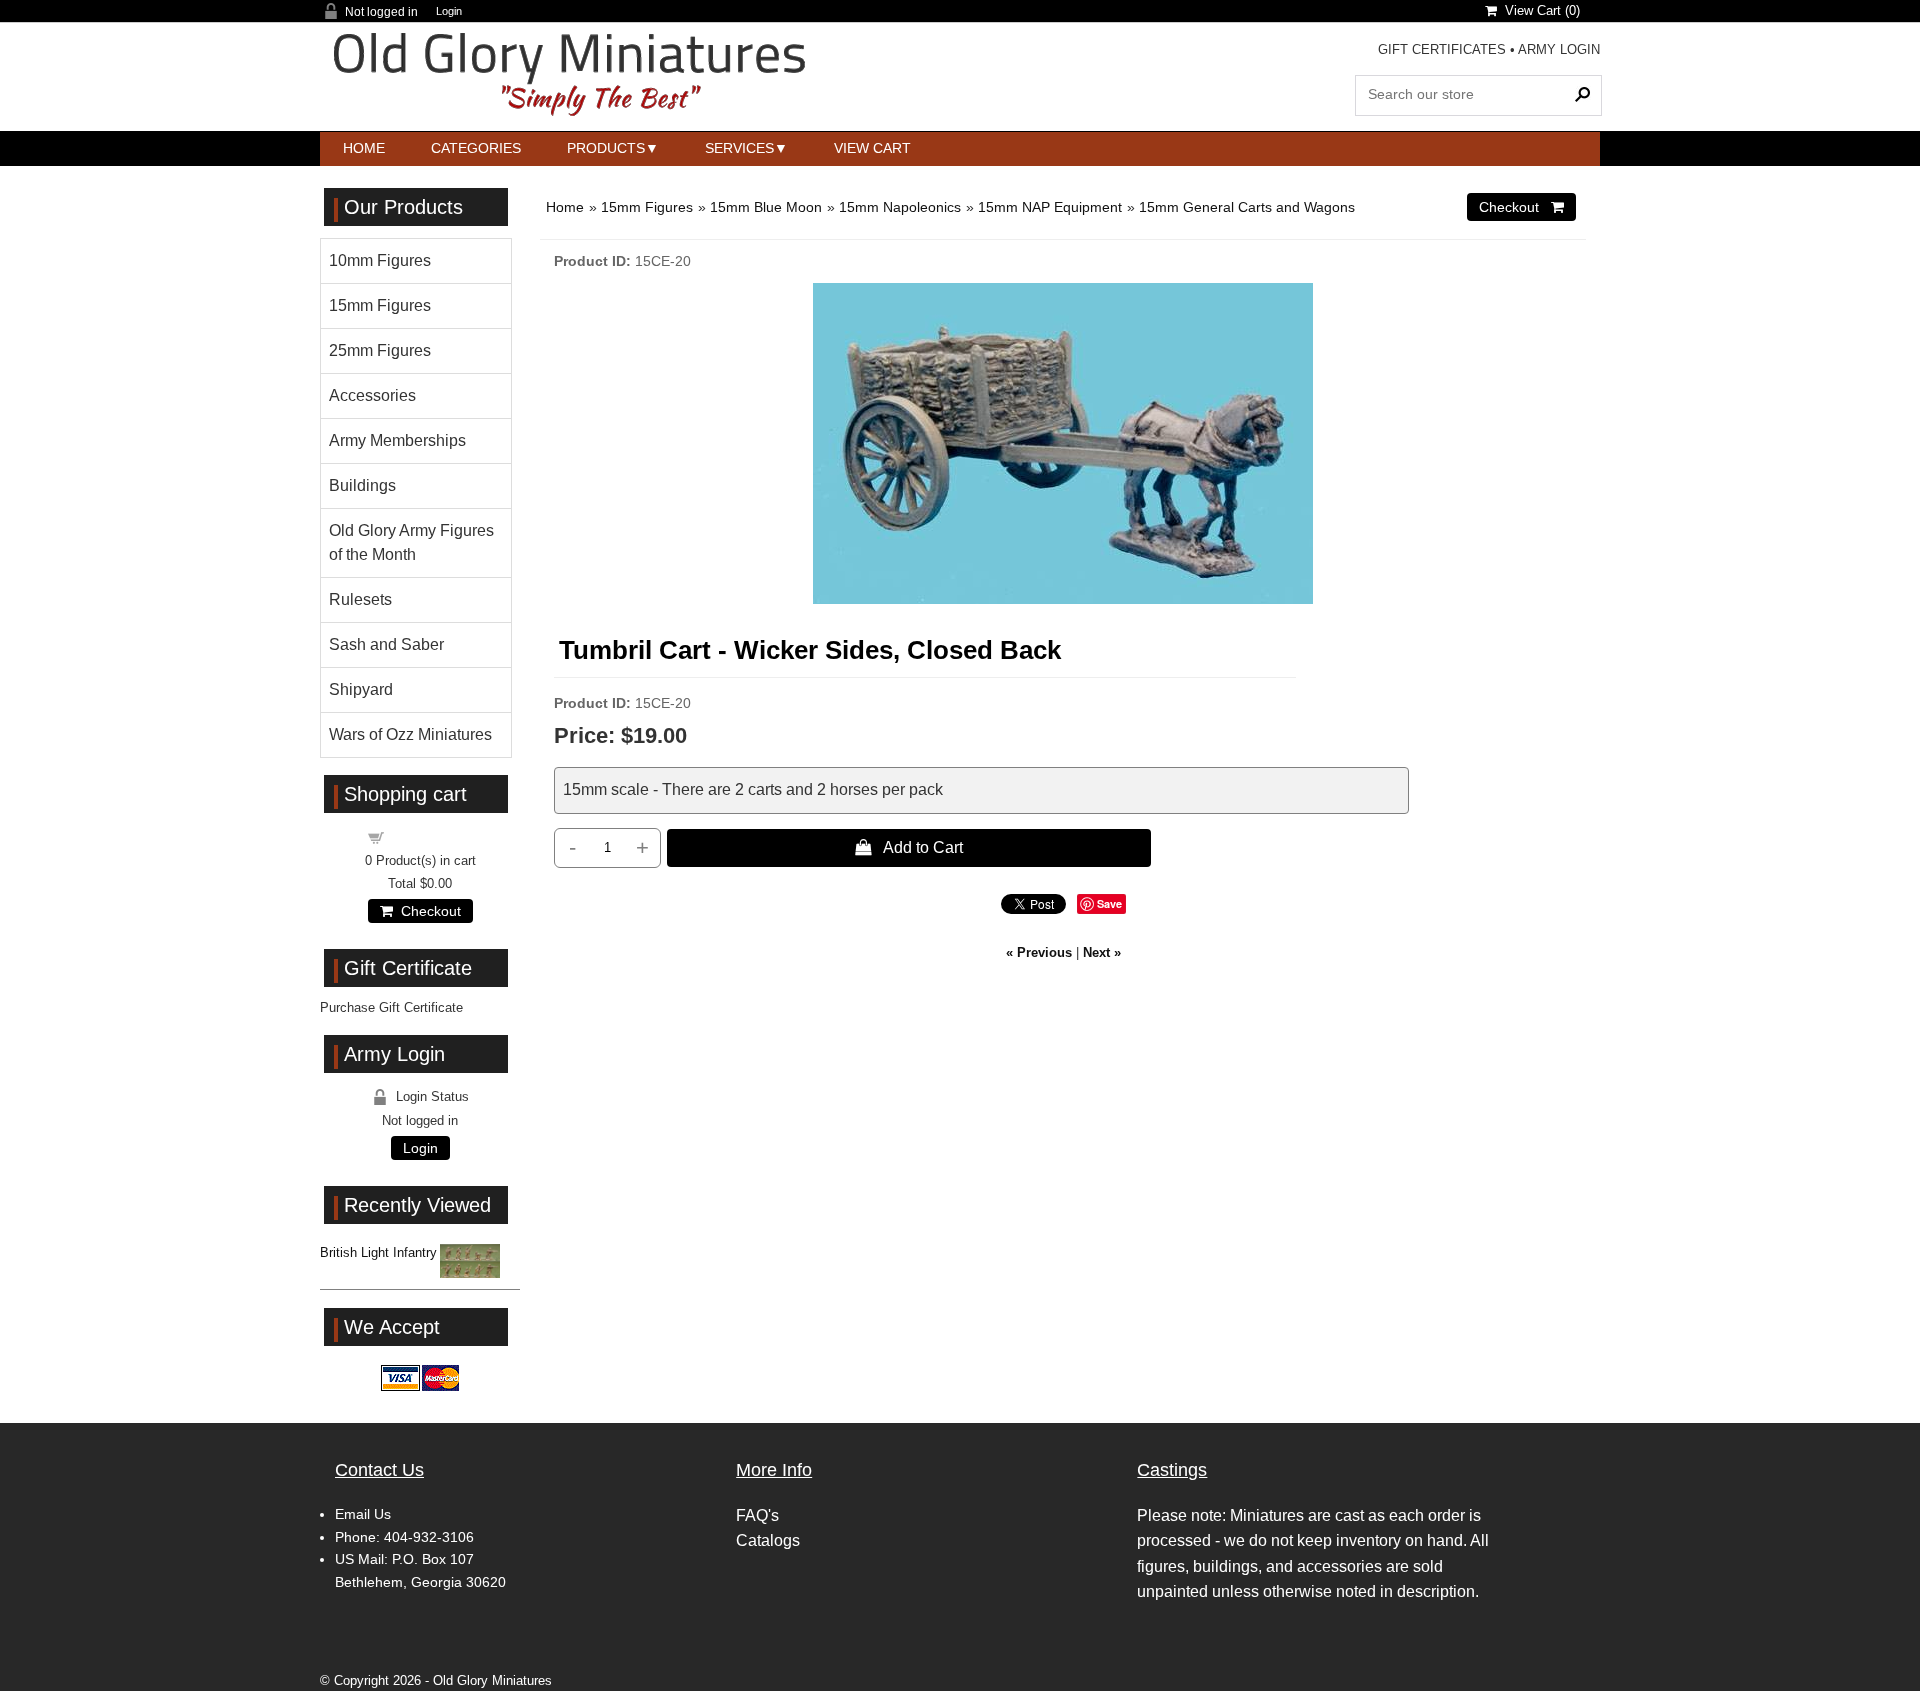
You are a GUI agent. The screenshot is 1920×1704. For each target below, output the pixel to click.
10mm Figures (380, 260)
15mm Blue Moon (766, 207)
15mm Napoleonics (900, 207)
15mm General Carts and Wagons (1247, 207)
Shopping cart (432, 836)
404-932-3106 (429, 1537)
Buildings (362, 485)
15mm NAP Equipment (1050, 207)
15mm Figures (647, 207)
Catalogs (768, 1540)
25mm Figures (380, 350)
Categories (476, 148)
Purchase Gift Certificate (391, 1007)
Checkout (427, 911)
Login (449, 11)
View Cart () (1538, 10)
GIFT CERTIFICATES (1442, 49)
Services (739, 148)
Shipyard (361, 689)
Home (364, 148)
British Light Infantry (378, 1252)
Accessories (372, 395)
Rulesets (360, 599)
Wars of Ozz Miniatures (410, 734)
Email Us (363, 1514)
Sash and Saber (386, 644)
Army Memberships (397, 440)
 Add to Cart (909, 847)
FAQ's (757, 1515)
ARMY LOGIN (1559, 49)
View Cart (872, 148)
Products (606, 148)
